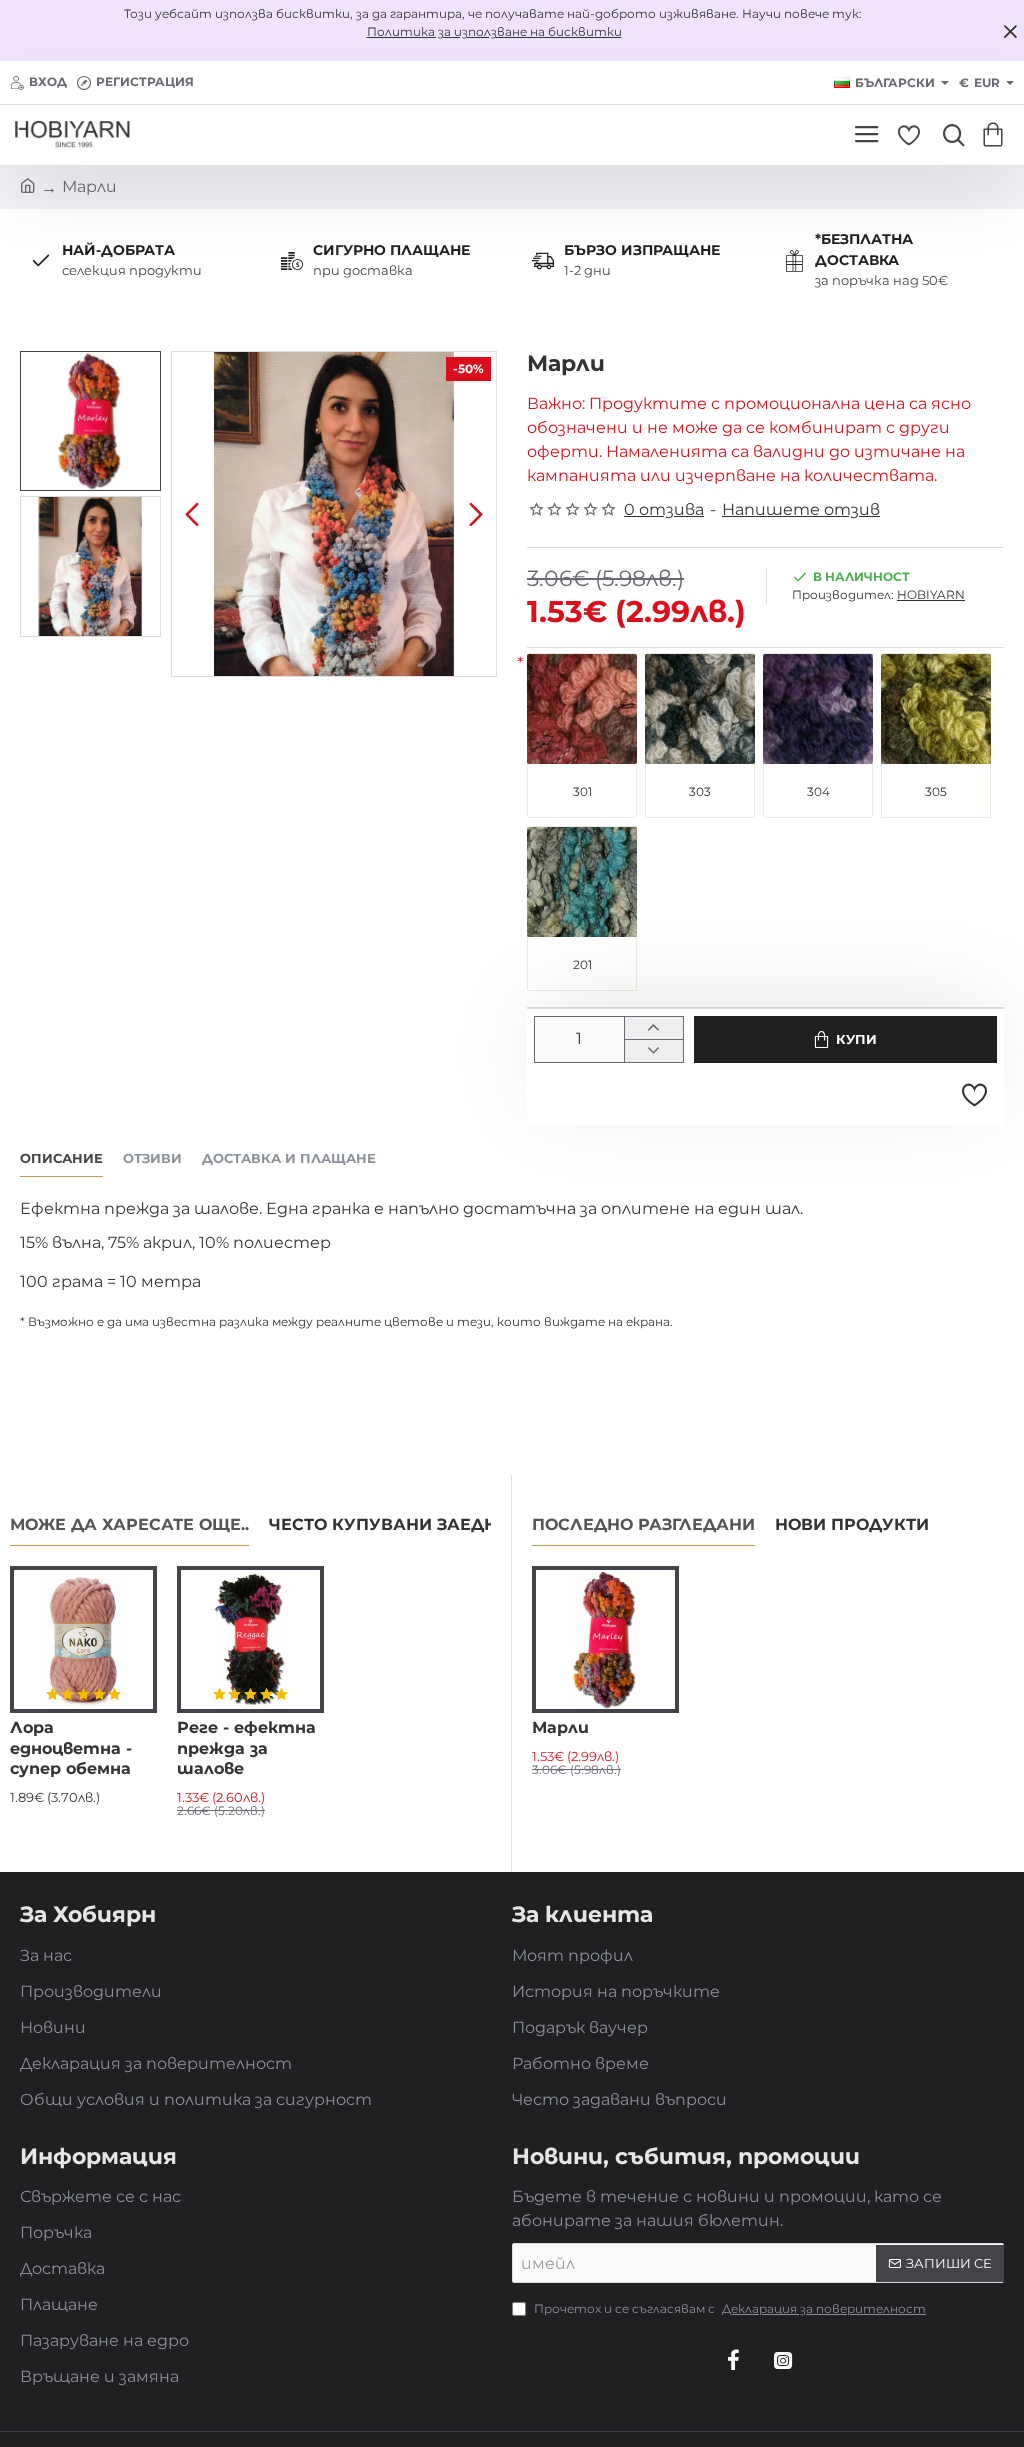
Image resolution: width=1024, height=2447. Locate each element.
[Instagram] (783, 2360)
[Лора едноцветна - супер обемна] (83, 1639)
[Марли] (605, 1639)
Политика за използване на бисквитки (494, 31)
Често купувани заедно (389, 1524)
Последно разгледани (643, 1524)
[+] (653, 1028)
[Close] (1010, 31)
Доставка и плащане (289, 1158)
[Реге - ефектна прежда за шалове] (250, 1639)
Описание (61, 1158)
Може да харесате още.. (129, 1524)
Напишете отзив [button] (801, 509)
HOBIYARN (931, 594)
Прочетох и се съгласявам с (728, 2308)
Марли (560, 1727)
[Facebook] (733, 2360)
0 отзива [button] (664, 509)
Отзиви (152, 1158)
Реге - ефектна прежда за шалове (246, 1748)
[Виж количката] (996, 135)
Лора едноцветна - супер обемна (71, 1748)
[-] (653, 1050)
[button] (192, 514)
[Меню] (866, 135)
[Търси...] (949, 135)
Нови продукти (852, 1524)
